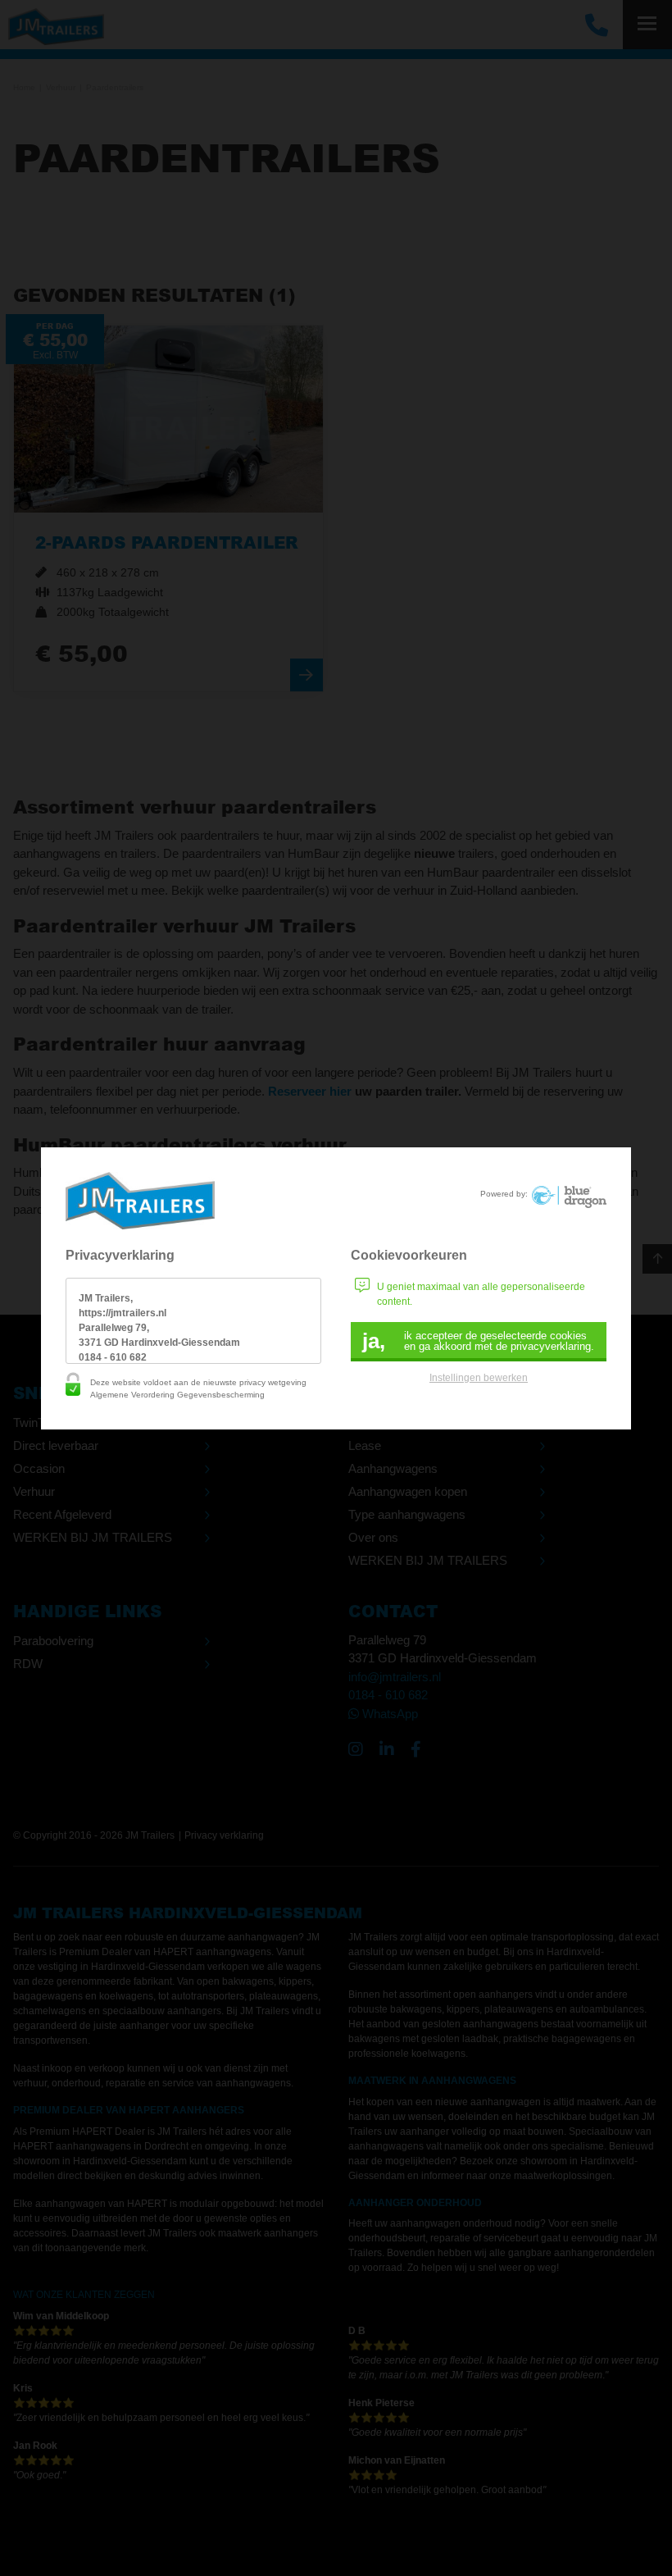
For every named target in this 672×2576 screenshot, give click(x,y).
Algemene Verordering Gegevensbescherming (177, 1395)
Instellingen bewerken (479, 1378)
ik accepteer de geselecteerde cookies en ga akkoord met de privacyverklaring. (478, 1341)
